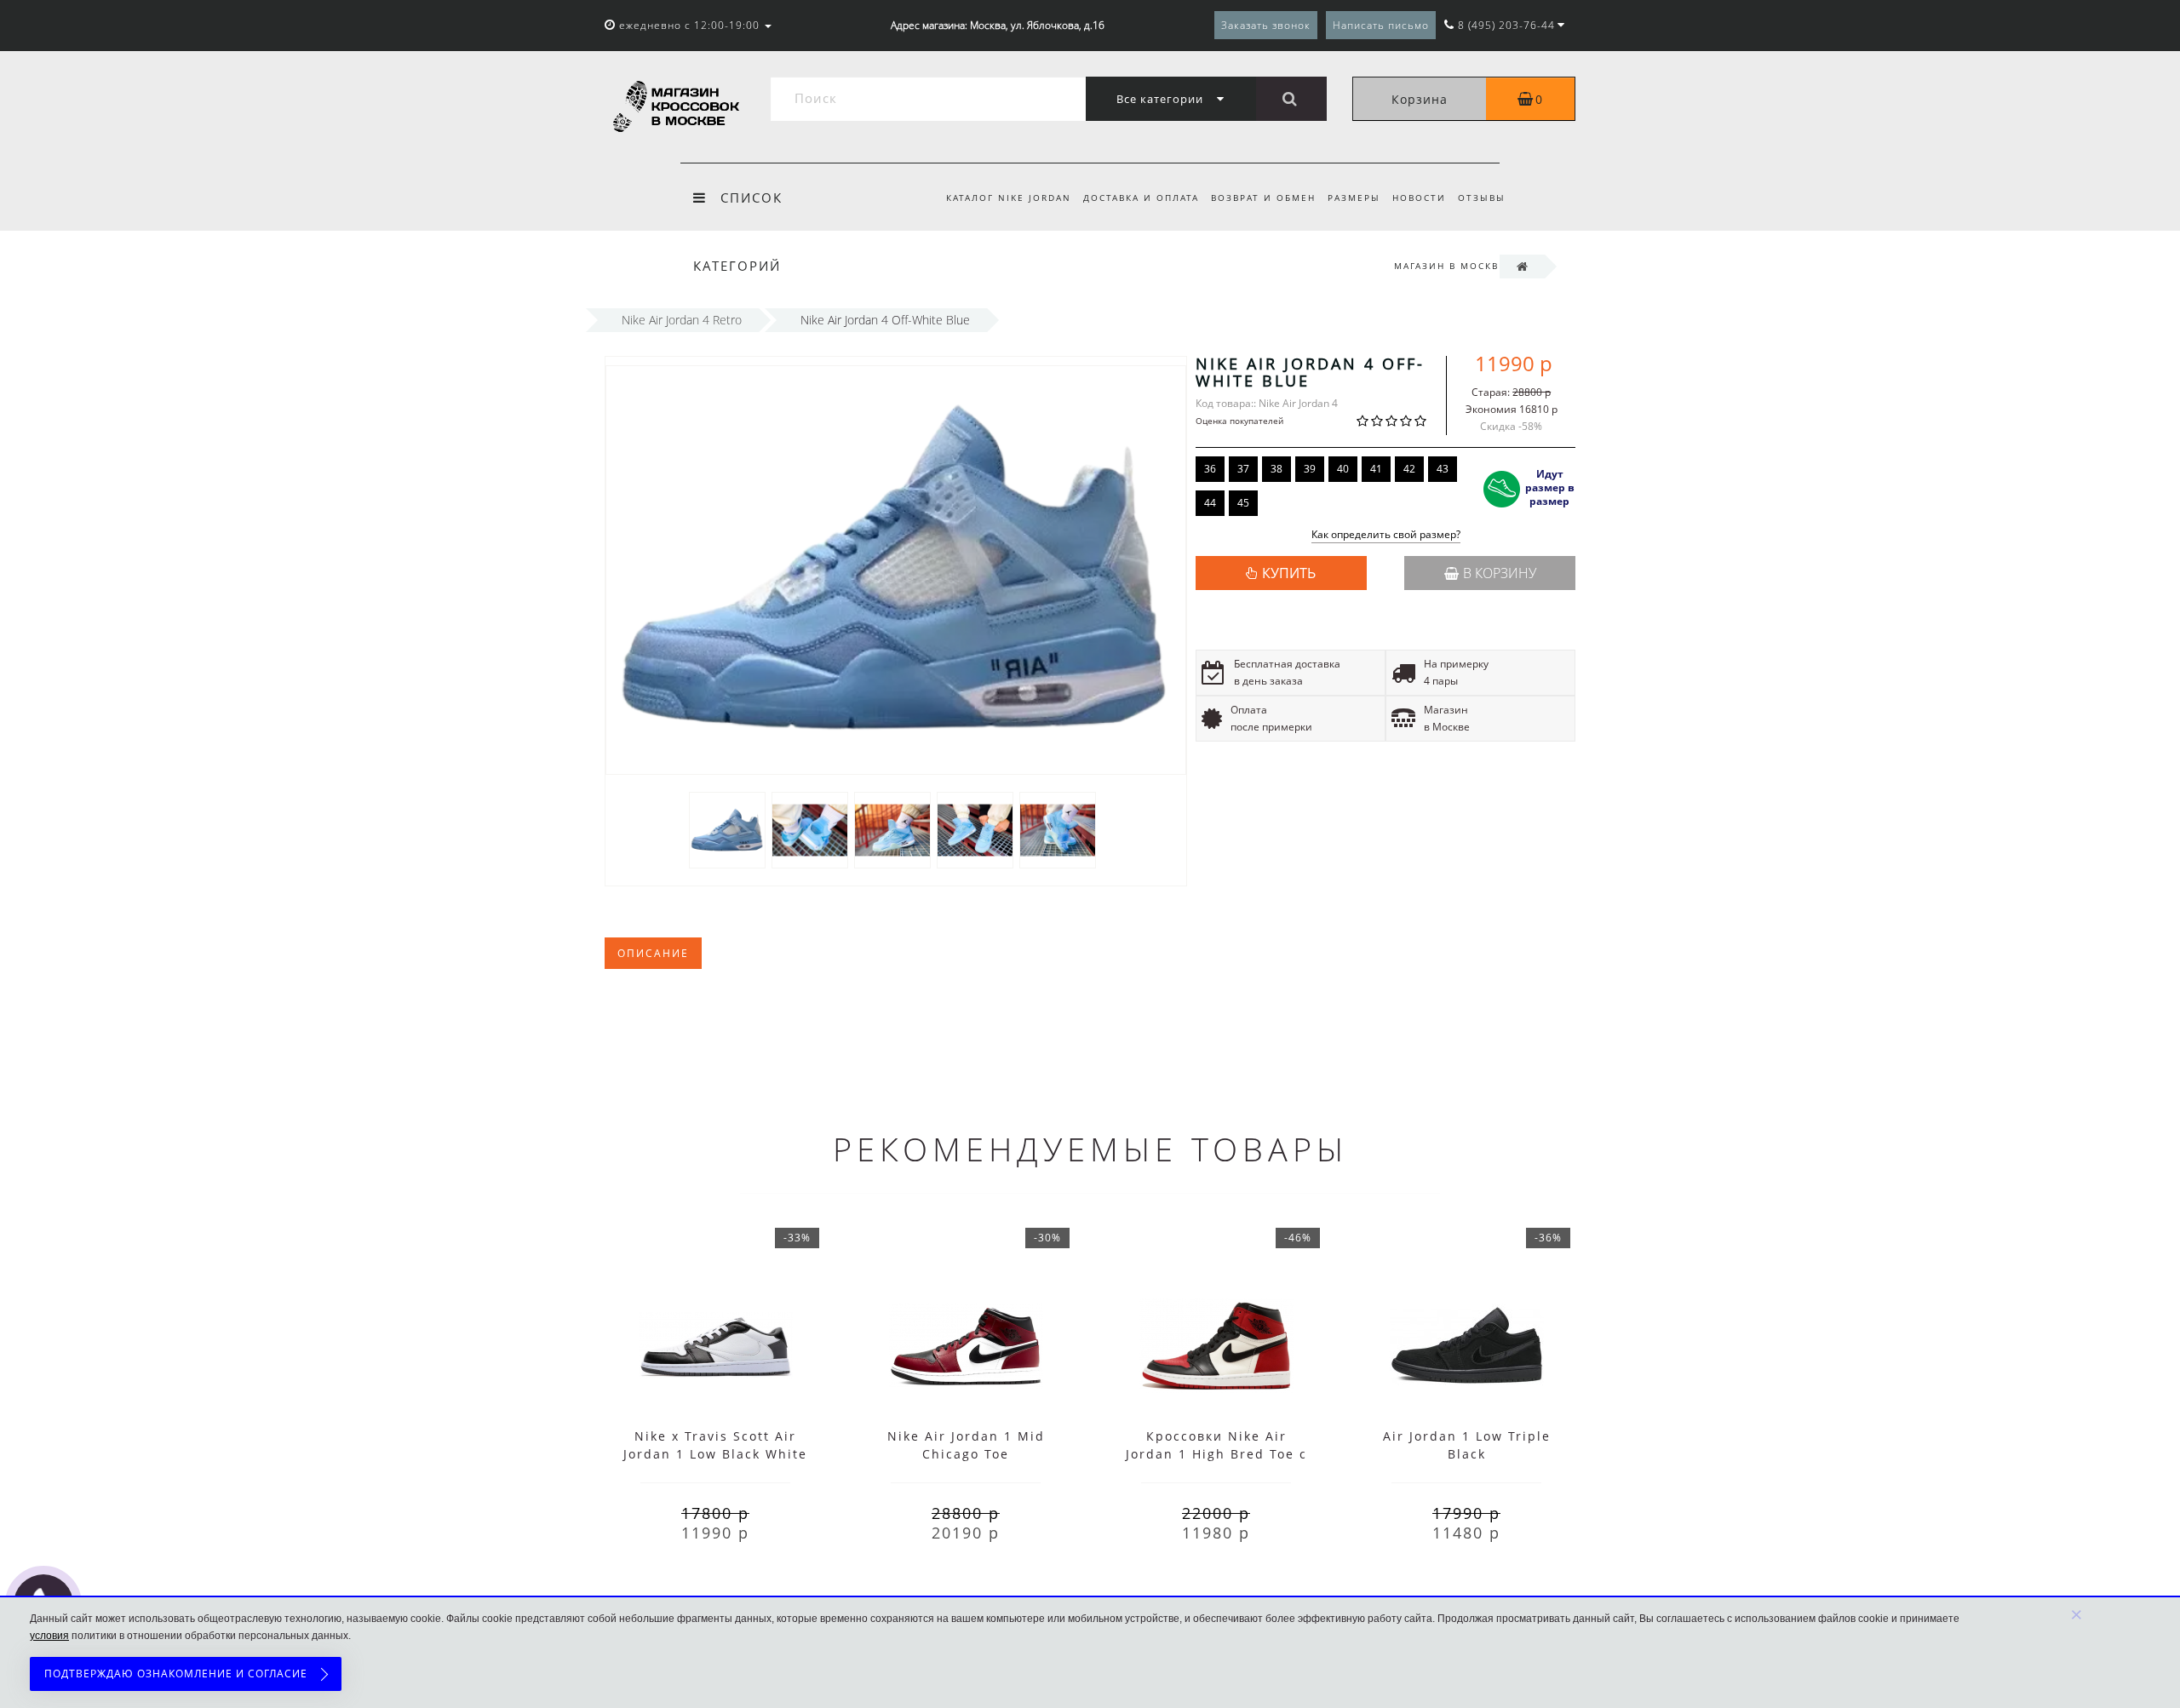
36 (1210, 469)
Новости (1419, 198)
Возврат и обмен (1263, 198)
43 (1443, 469)
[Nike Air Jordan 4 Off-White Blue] (727, 829)
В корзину (1500, 573)
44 (1210, 503)
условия (49, 1636)
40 (1343, 469)
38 (1276, 469)
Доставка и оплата (1141, 198)
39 (1310, 469)
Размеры (1354, 198)
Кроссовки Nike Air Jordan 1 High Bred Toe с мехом (1216, 1454)
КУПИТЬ (1289, 573)
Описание (653, 953)
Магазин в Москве (1450, 266)
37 (1243, 469)
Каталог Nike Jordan (1009, 198)
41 (1376, 469)
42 (1409, 469)
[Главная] (1522, 266)
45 (1243, 503)
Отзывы (1482, 198)
